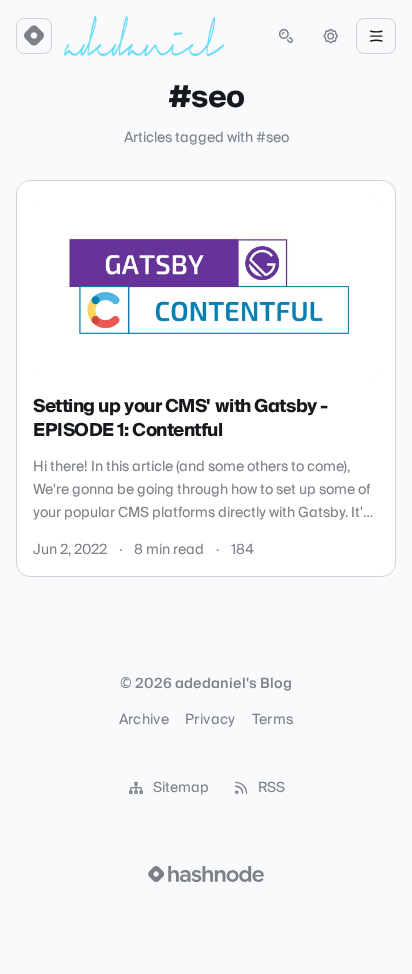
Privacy (210, 720)
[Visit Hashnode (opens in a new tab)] (206, 874)
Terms (273, 720)
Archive (144, 720)
